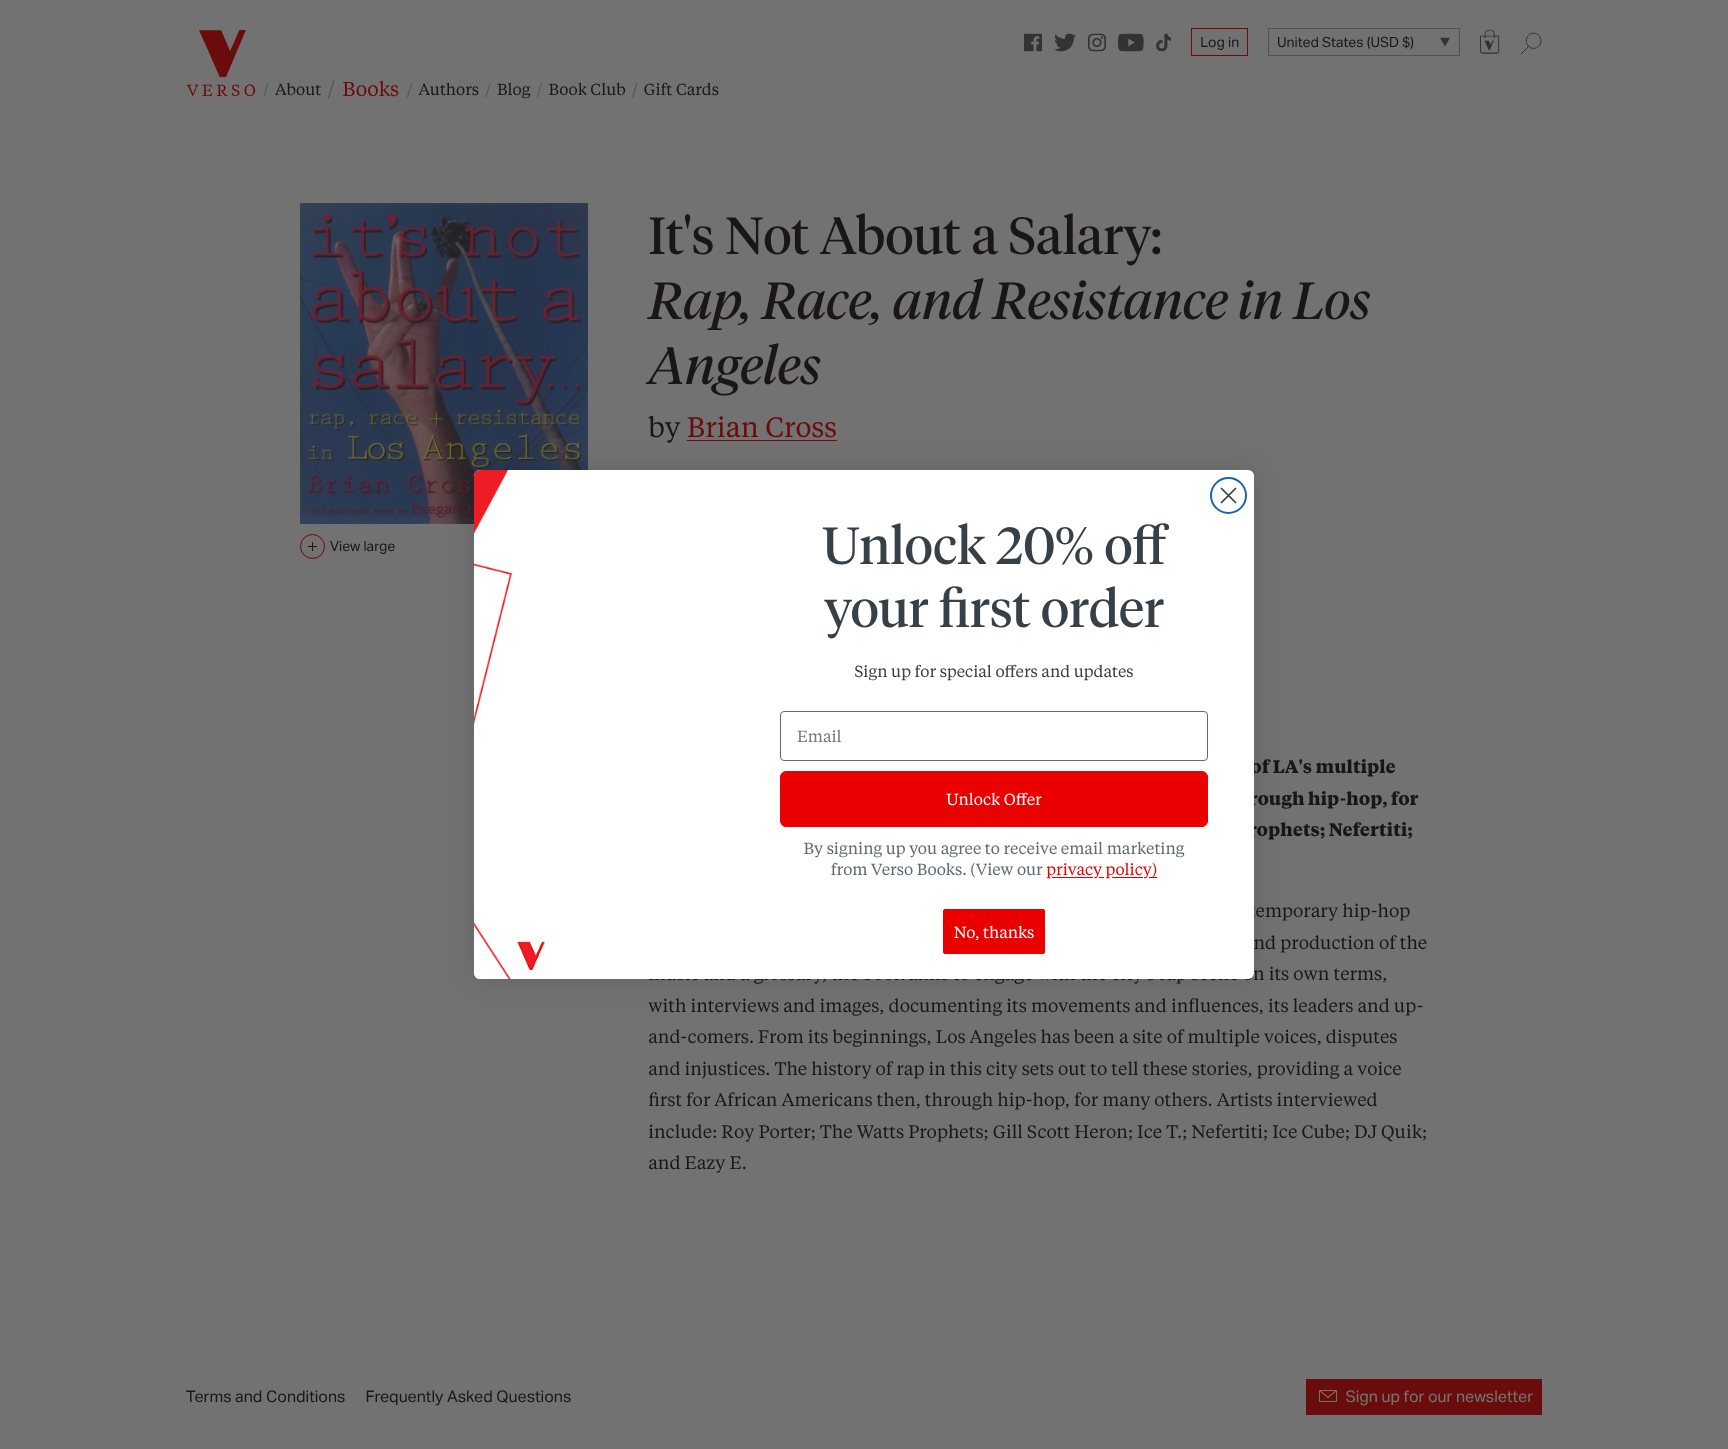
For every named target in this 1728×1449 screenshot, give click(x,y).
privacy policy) (1101, 868)
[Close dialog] (1228, 495)
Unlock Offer (993, 798)
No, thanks (994, 931)
